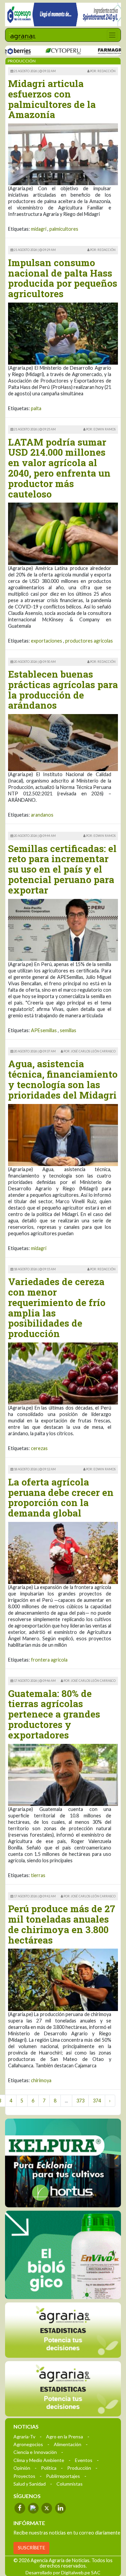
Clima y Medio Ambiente (39, 2460)
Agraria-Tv (24, 2436)
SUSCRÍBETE (31, 2547)
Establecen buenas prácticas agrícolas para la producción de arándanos (63, 690)
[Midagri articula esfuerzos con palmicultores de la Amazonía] (63, 154)
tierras (38, 1875)
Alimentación (68, 2444)
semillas (68, 1030)
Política (49, 2468)
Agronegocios (28, 2444)
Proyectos (24, 2476)
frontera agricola (49, 1660)
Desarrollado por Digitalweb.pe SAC (63, 2572)
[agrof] (63, 2330)
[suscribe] (63, 2388)
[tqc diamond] (63, 2163)
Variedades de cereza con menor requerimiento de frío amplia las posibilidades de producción (57, 1308)
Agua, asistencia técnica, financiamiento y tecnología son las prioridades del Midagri (63, 1079)
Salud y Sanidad (30, 2483)
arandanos (42, 815)
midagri (39, 229)
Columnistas (70, 2483)
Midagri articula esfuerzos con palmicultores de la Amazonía (52, 99)
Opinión (22, 2468)
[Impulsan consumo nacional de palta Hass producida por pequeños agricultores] (63, 333)
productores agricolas (89, 641)
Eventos (84, 2460)
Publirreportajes (63, 2476)
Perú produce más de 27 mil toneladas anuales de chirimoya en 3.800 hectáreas (62, 1924)
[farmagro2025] (98, 51)
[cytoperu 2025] (42, 51)
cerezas (39, 1448)
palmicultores (64, 229)
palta (36, 408)
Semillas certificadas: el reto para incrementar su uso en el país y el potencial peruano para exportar (62, 869)
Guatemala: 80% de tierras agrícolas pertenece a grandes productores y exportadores (54, 1714)
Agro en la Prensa (65, 2436)
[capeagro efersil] (63, 2255)
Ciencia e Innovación (35, 2452)
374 (97, 2101)
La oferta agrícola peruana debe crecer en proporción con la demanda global (61, 1497)
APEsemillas (44, 1030)
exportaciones (47, 641)
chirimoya (41, 2080)
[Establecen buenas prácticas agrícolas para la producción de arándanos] (63, 742)
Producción (79, 2468)
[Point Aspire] (63, 15)
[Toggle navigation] (112, 35)
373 (80, 2101)
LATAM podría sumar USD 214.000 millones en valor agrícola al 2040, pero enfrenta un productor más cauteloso (59, 468)
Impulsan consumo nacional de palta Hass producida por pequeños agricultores (63, 278)
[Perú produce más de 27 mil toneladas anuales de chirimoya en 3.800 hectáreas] (63, 1979)
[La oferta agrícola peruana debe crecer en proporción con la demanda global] (63, 1552)
